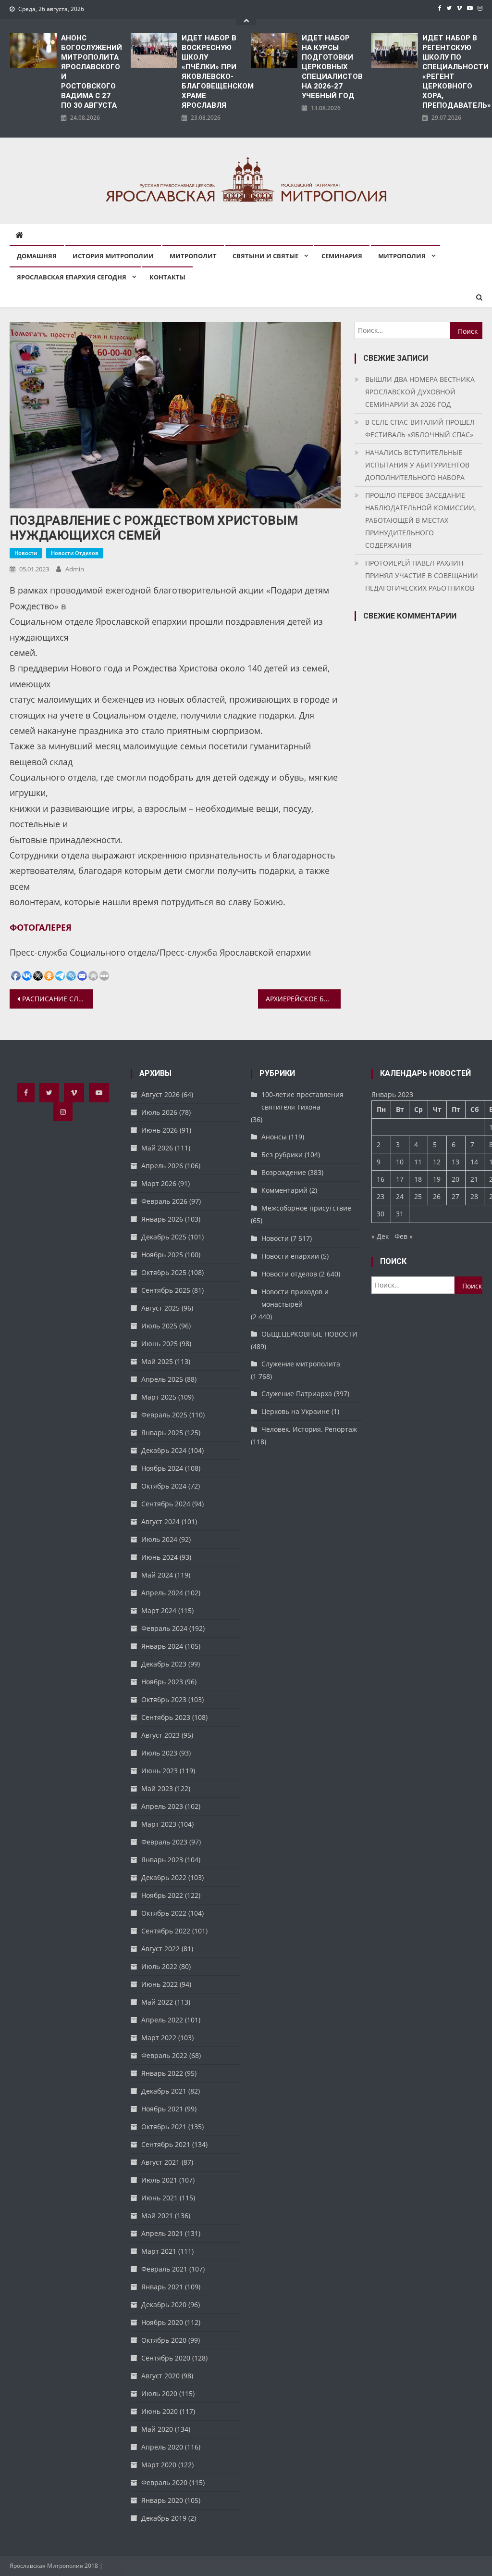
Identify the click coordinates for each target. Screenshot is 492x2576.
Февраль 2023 (164, 1842)
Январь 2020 (162, 2500)
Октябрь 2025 (164, 1272)
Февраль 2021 (164, 2269)
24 (400, 1196)
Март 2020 (159, 2465)
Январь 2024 (162, 1646)
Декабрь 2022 (164, 1877)
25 (418, 1196)
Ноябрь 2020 (162, 2322)
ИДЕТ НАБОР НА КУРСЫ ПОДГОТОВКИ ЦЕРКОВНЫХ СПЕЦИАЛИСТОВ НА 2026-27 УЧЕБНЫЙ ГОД (332, 67)
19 (437, 1179)
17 (400, 1179)
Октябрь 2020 (164, 2340)
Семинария (342, 256)
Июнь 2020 (160, 2411)
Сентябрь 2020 (166, 2358)
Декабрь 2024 (164, 1450)
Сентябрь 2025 (166, 1290)
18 (418, 1179)
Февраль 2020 (164, 2482)
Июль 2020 (159, 2393)
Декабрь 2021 (164, 2091)
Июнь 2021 (160, 2198)
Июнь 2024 (160, 1557)
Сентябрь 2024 (166, 1504)
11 (418, 1162)
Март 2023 (159, 1824)
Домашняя (37, 256)
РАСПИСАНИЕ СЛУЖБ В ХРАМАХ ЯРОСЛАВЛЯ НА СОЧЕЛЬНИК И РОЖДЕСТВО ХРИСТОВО (57, 999)
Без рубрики (282, 1155)
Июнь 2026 (160, 1130)
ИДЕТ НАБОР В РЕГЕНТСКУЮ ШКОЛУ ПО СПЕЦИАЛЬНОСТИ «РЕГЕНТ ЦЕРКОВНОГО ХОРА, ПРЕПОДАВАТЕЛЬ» (452, 72)
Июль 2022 (159, 1966)
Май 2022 (157, 2002)
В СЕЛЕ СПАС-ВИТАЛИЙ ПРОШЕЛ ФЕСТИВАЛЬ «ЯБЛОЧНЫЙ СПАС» (420, 428)
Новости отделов (75, 553)
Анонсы (274, 1137)
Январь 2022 (162, 2073)
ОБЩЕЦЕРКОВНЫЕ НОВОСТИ (309, 1334)
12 (437, 1162)
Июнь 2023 (160, 1771)
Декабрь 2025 (164, 1237)
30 (381, 1214)
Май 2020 (157, 2429)
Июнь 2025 (160, 1344)
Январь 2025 (162, 1433)
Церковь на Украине (295, 1411)
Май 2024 (157, 1575)
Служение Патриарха (297, 1394)
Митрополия (402, 256)
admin (75, 569)
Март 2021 (159, 2251)
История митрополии (113, 256)
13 (455, 1162)
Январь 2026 (162, 1219)
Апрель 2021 (162, 2233)
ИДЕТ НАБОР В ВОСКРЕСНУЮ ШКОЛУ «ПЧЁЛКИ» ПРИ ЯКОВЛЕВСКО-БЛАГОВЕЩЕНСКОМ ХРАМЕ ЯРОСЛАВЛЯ (212, 72)
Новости (26, 553)
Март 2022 (159, 2038)
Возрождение (284, 1172)
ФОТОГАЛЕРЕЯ (41, 927)
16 (381, 1179)
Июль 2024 (159, 1539)
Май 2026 (157, 1148)
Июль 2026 (159, 1112)
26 (437, 1196)
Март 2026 (159, 1183)
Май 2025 (157, 1361)
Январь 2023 (162, 1860)
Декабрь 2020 (164, 2305)
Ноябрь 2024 (162, 1468)
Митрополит (193, 256)
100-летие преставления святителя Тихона (302, 1101)
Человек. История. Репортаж (309, 1429)
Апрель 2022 (162, 2020)
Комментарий (284, 1190)
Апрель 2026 (162, 1166)
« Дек (380, 1236)
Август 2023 (160, 1735)
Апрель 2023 (162, 1806)
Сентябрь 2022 (166, 1931)
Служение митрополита (301, 1364)
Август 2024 (160, 1522)
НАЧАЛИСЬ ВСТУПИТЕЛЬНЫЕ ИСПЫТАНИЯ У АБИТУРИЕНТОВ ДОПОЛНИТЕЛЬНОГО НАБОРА (417, 465)
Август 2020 (160, 2376)
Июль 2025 (159, 1326)
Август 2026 (160, 1094)
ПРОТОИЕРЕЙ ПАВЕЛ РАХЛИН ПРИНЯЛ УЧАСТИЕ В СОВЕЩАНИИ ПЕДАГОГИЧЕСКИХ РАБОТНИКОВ (422, 575)
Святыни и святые (265, 256)
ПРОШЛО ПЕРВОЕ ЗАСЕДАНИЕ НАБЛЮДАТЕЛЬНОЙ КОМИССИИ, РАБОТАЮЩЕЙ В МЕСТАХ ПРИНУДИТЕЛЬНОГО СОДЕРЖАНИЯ (420, 520)
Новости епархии (290, 1256)
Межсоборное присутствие (306, 1208)
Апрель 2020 (162, 2447)
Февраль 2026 (164, 1201)
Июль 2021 (159, 2180)
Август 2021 (160, 2162)
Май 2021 (157, 2216)
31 (400, 1214)
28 (474, 1196)
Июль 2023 (159, 1753)
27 (455, 1196)
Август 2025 (160, 1308)
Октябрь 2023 (164, 1699)
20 (455, 1179)
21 (474, 1179)
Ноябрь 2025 (162, 1255)
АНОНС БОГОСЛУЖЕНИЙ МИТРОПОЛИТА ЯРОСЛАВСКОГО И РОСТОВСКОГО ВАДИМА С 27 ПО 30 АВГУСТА (91, 72)
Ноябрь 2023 (162, 1682)
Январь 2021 (162, 2287)
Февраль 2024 (164, 1628)
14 (474, 1162)
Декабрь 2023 (164, 1664)
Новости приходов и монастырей (295, 1298)
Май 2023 (157, 1788)
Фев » (404, 1236)
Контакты (167, 277)
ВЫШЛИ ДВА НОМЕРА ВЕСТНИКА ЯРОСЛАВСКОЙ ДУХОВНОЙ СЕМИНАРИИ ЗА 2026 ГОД (420, 392)
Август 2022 (160, 1949)
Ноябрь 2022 (162, 1895)
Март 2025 (159, 1397)
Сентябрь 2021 (166, 2144)
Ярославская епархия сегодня (72, 277)
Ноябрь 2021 (162, 2109)
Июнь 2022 (160, 1984)
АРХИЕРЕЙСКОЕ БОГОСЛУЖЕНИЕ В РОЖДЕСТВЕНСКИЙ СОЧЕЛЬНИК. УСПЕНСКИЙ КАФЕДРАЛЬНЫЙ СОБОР (303, 999)
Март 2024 (159, 1610)
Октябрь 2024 (164, 1486)
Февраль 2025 (164, 1415)
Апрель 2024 (162, 1593)
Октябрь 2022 (164, 1913)
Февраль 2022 (164, 2055)
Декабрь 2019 (164, 2518)
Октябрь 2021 (164, 2127)
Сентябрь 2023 (166, 1717)
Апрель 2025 (162, 1379)
